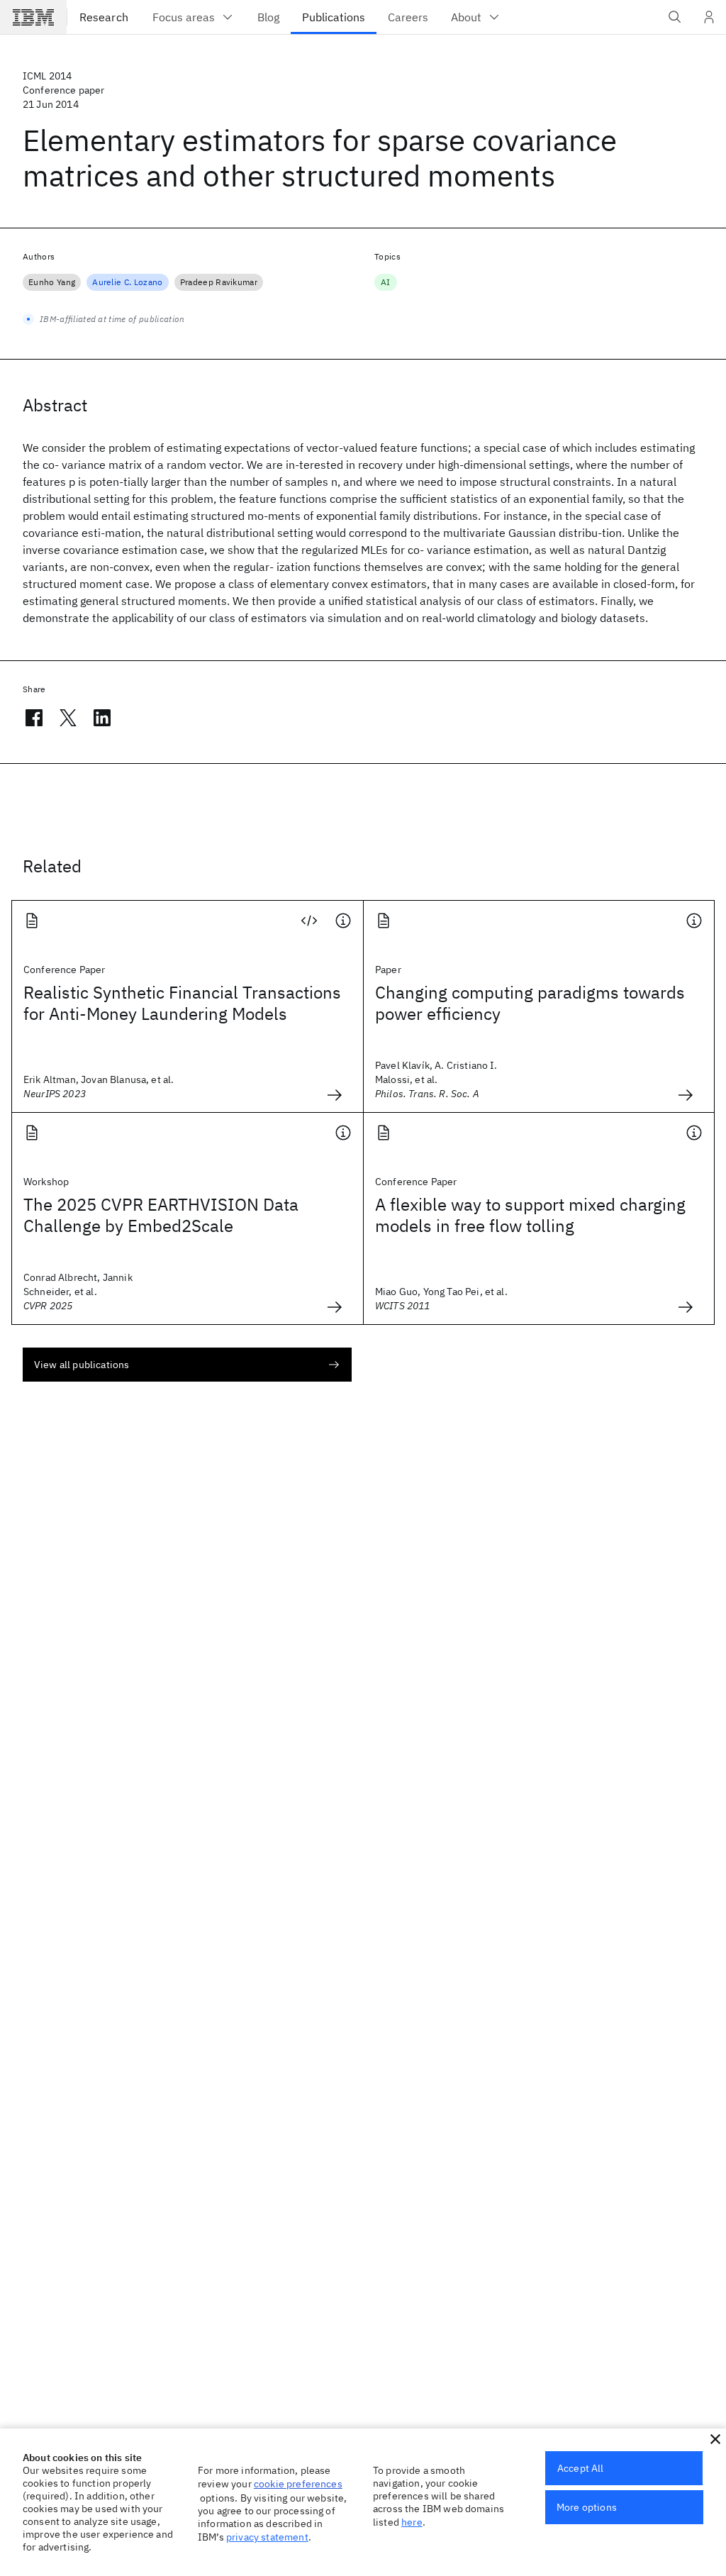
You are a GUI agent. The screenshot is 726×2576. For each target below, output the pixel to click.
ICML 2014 (47, 76)
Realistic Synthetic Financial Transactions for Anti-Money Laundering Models (182, 1003)
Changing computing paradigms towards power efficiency (530, 1003)
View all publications (82, 1365)
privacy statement (267, 2537)
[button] (715, 2439)
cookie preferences (298, 2484)
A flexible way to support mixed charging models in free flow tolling (530, 1215)
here (412, 2522)
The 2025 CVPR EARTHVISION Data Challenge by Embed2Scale (161, 1215)
